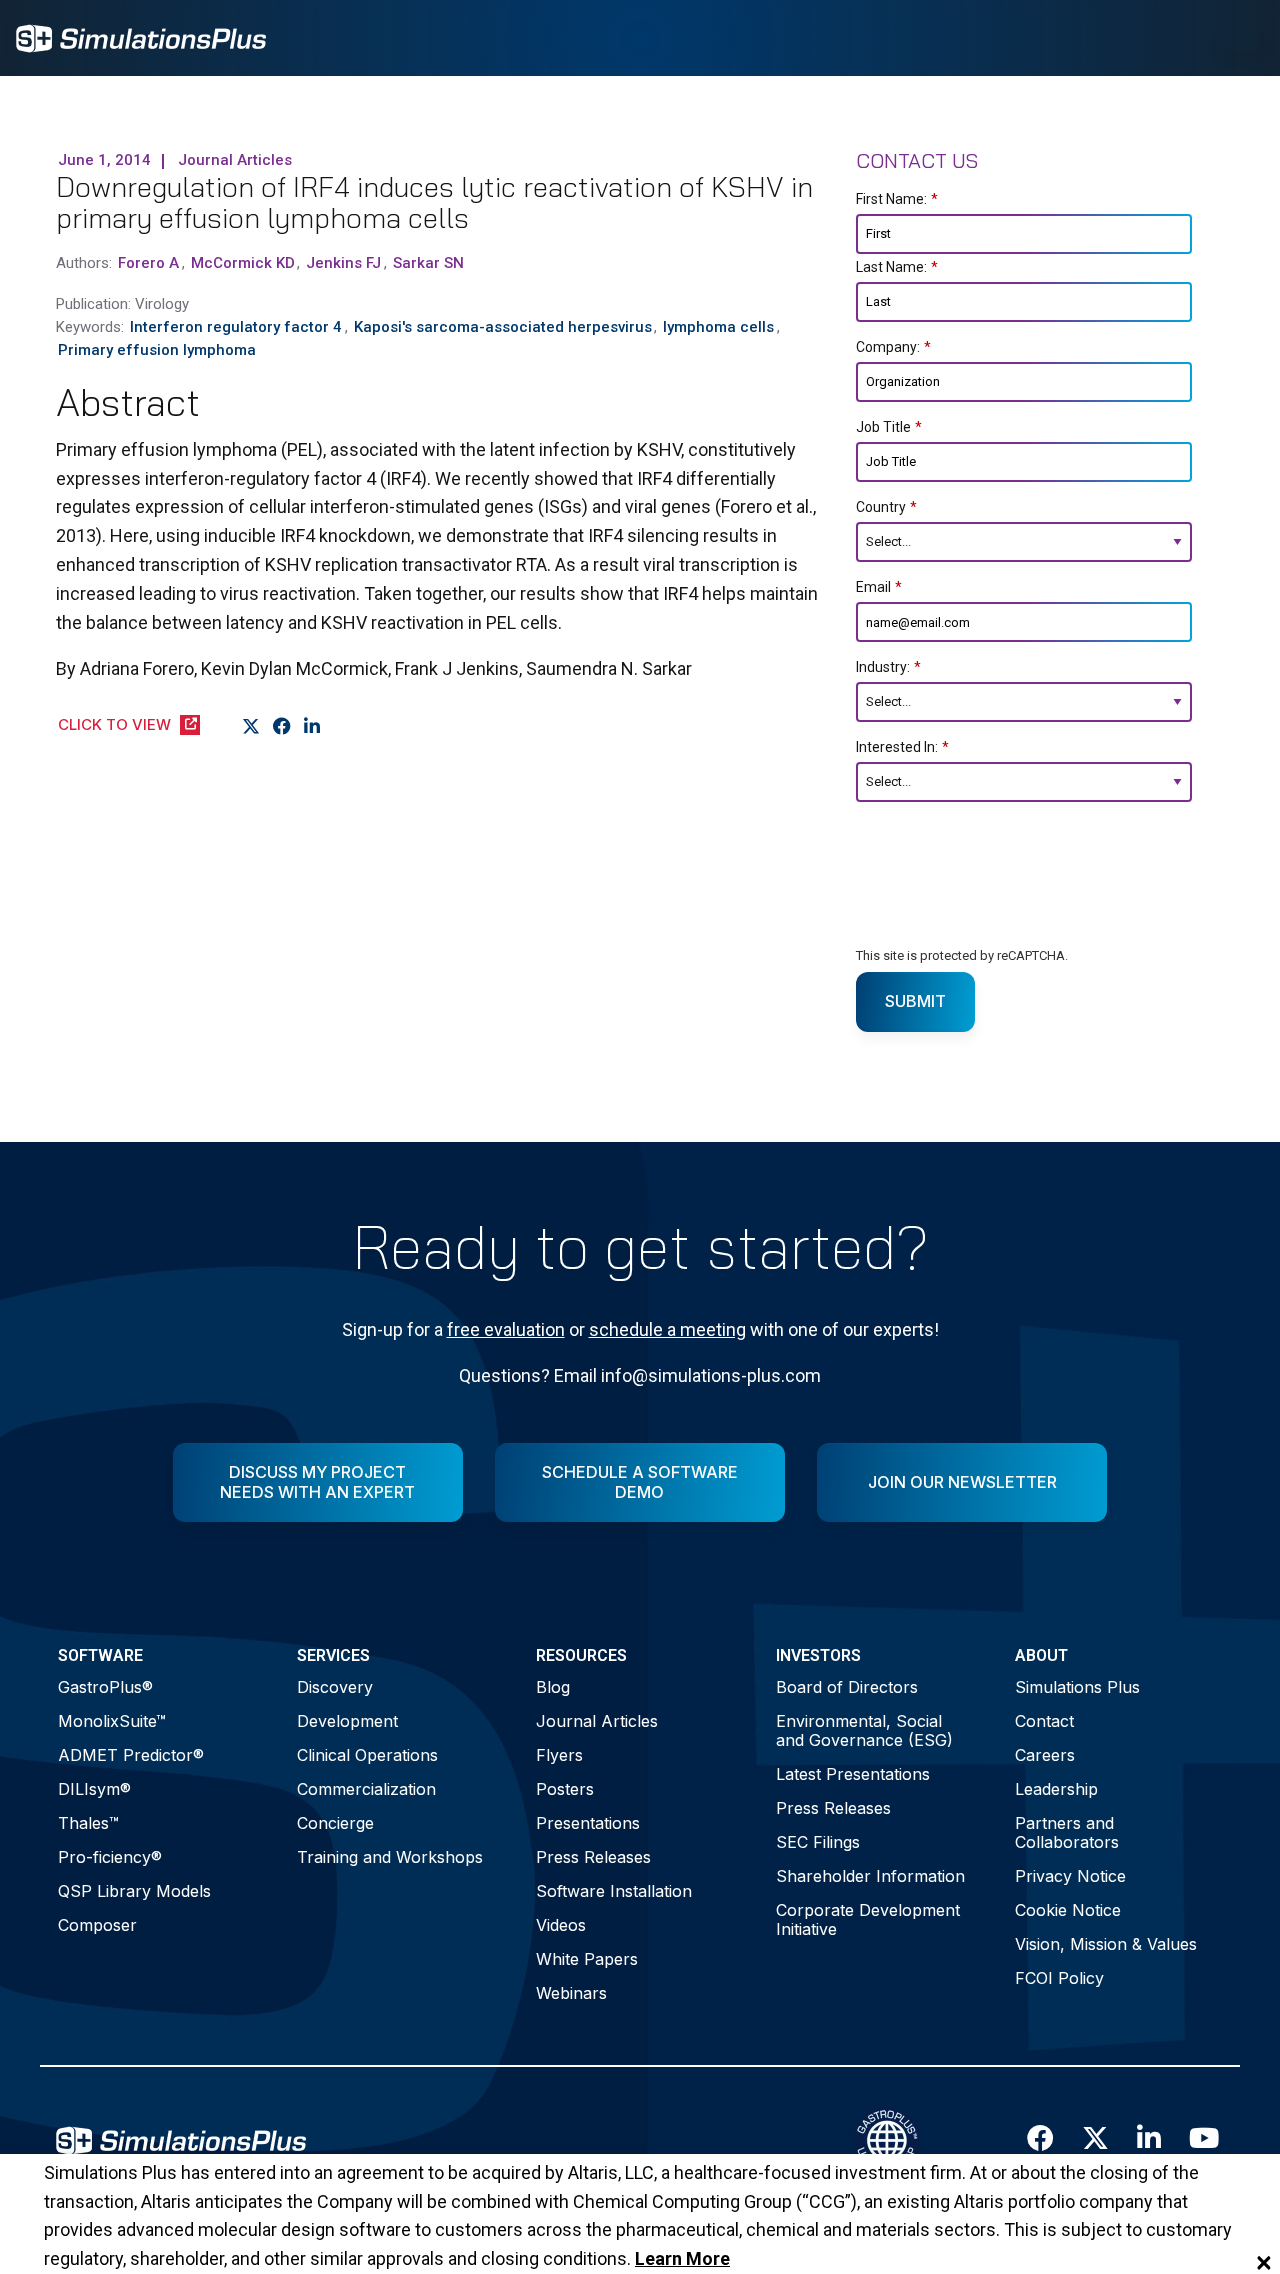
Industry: (888, 667)
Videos (561, 1925)
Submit (915, 1001)
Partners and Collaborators (1067, 1832)
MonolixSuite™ (112, 1721)
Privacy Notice (1070, 1876)
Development (347, 1721)
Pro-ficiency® (110, 1857)
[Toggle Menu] (1238, 38)
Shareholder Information (870, 1876)
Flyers (559, 1755)
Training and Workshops (390, 1857)
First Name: (897, 199)
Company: (893, 347)
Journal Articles (597, 1721)
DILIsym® (94, 1789)
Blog (553, 1687)
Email (879, 587)
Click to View (114, 724)
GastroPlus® (105, 1687)
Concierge (335, 1823)
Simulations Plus (1077, 1687)
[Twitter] (251, 726)
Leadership (1056, 1789)
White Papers (587, 1959)
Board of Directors (847, 1687)
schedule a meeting (667, 1329)
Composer (97, 1925)
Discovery (335, 1687)
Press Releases (593, 1857)
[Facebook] (282, 726)
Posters (565, 1789)
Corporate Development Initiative (868, 1919)
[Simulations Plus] (141, 36)
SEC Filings (818, 1842)
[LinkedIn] (312, 726)
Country (886, 507)
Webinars (571, 1993)
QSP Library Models (134, 1891)
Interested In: (902, 747)
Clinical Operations (367, 1755)
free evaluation (506, 1329)
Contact (1044, 1721)
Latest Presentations (853, 1774)
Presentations (588, 1823)
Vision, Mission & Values (1106, 1944)
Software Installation (614, 1891)
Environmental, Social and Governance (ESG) (864, 1730)
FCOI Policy (1059, 1978)
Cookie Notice (1068, 1910)
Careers (1045, 1755)
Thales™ (88, 1823)
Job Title (889, 427)
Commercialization (366, 1789)
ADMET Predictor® (131, 1755)
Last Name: (897, 267)
